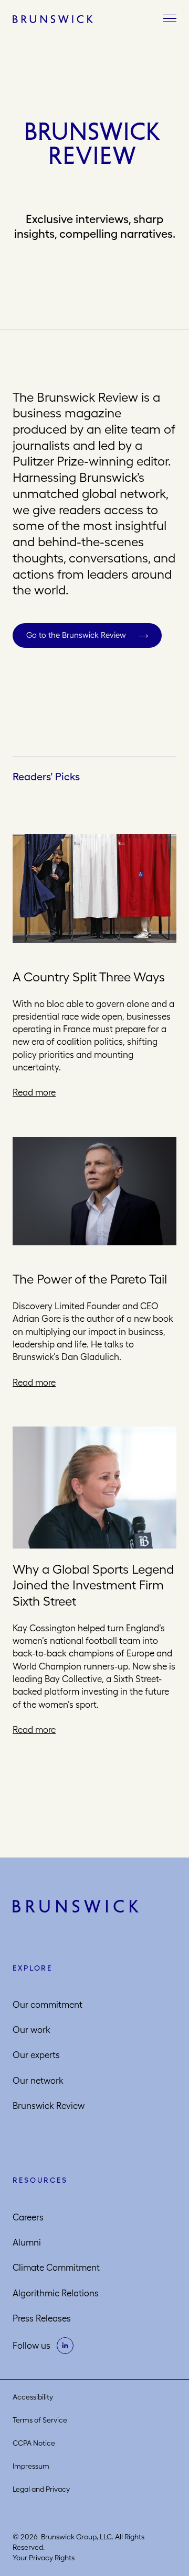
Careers (28, 2217)
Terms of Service (40, 2420)
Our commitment (48, 2005)
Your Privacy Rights (44, 2558)
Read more (34, 1092)
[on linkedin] (65, 2346)
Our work (31, 2030)
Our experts (36, 2055)
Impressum (31, 2466)
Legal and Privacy (41, 2489)
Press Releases (42, 2318)
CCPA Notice (34, 2443)
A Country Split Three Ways (89, 977)
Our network (38, 2081)
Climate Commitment (56, 2268)
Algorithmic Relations (56, 2293)
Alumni (27, 2242)
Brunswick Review (49, 2106)
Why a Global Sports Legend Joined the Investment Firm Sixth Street (93, 1585)
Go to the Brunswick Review (76, 635)
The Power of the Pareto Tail (90, 1279)
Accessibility (33, 2397)
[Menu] (170, 19)
